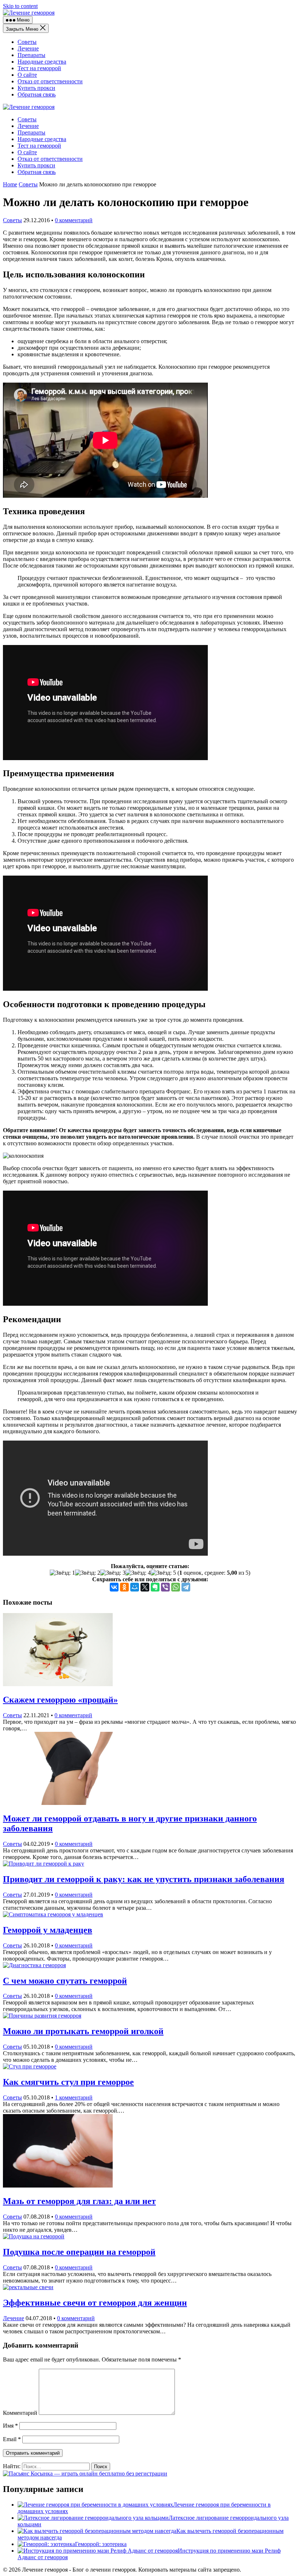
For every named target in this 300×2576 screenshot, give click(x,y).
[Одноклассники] (124, 1587)
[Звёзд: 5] (163, 1573)
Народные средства (42, 62)
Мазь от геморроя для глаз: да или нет (79, 2201)
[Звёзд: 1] (62, 1573)
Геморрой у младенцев (48, 1930)
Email (12, 2439)
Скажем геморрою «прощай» (60, 1700)
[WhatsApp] (176, 1587)
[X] (145, 1587)
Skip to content (20, 6)
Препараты (31, 55)
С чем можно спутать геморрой (65, 1981)
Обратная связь (37, 94)
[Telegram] (186, 1587)
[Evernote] (155, 1587)
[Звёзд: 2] (88, 1573)
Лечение (28, 48)
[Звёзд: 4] (138, 1573)
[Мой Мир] (135, 1587)
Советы (27, 42)
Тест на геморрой (39, 68)
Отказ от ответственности (50, 81)
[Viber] (165, 1587)
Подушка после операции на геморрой (79, 2252)
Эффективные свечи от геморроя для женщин (95, 2303)
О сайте (27, 75)
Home (10, 184)
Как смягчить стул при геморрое (68, 2082)
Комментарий (20, 2413)
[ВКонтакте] (114, 1587)
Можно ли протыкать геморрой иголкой (83, 2031)
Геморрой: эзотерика (101, 2544)
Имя (10, 2426)
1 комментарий (74, 2097)
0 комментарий (74, 220)
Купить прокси (36, 88)
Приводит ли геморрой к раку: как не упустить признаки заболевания (144, 1879)
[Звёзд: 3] (113, 1573)
